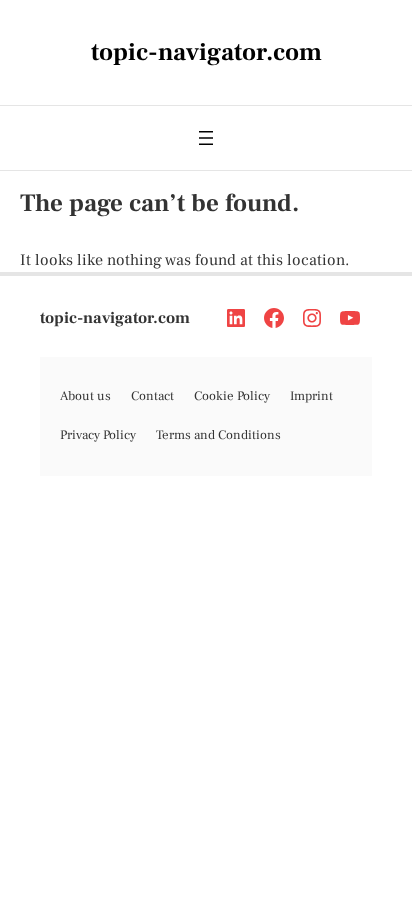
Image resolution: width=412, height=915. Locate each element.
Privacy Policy (98, 435)
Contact (152, 396)
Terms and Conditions (218, 435)
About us (85, 396)
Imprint (311, 396)
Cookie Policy (232, 396)
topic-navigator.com (115, 317)
